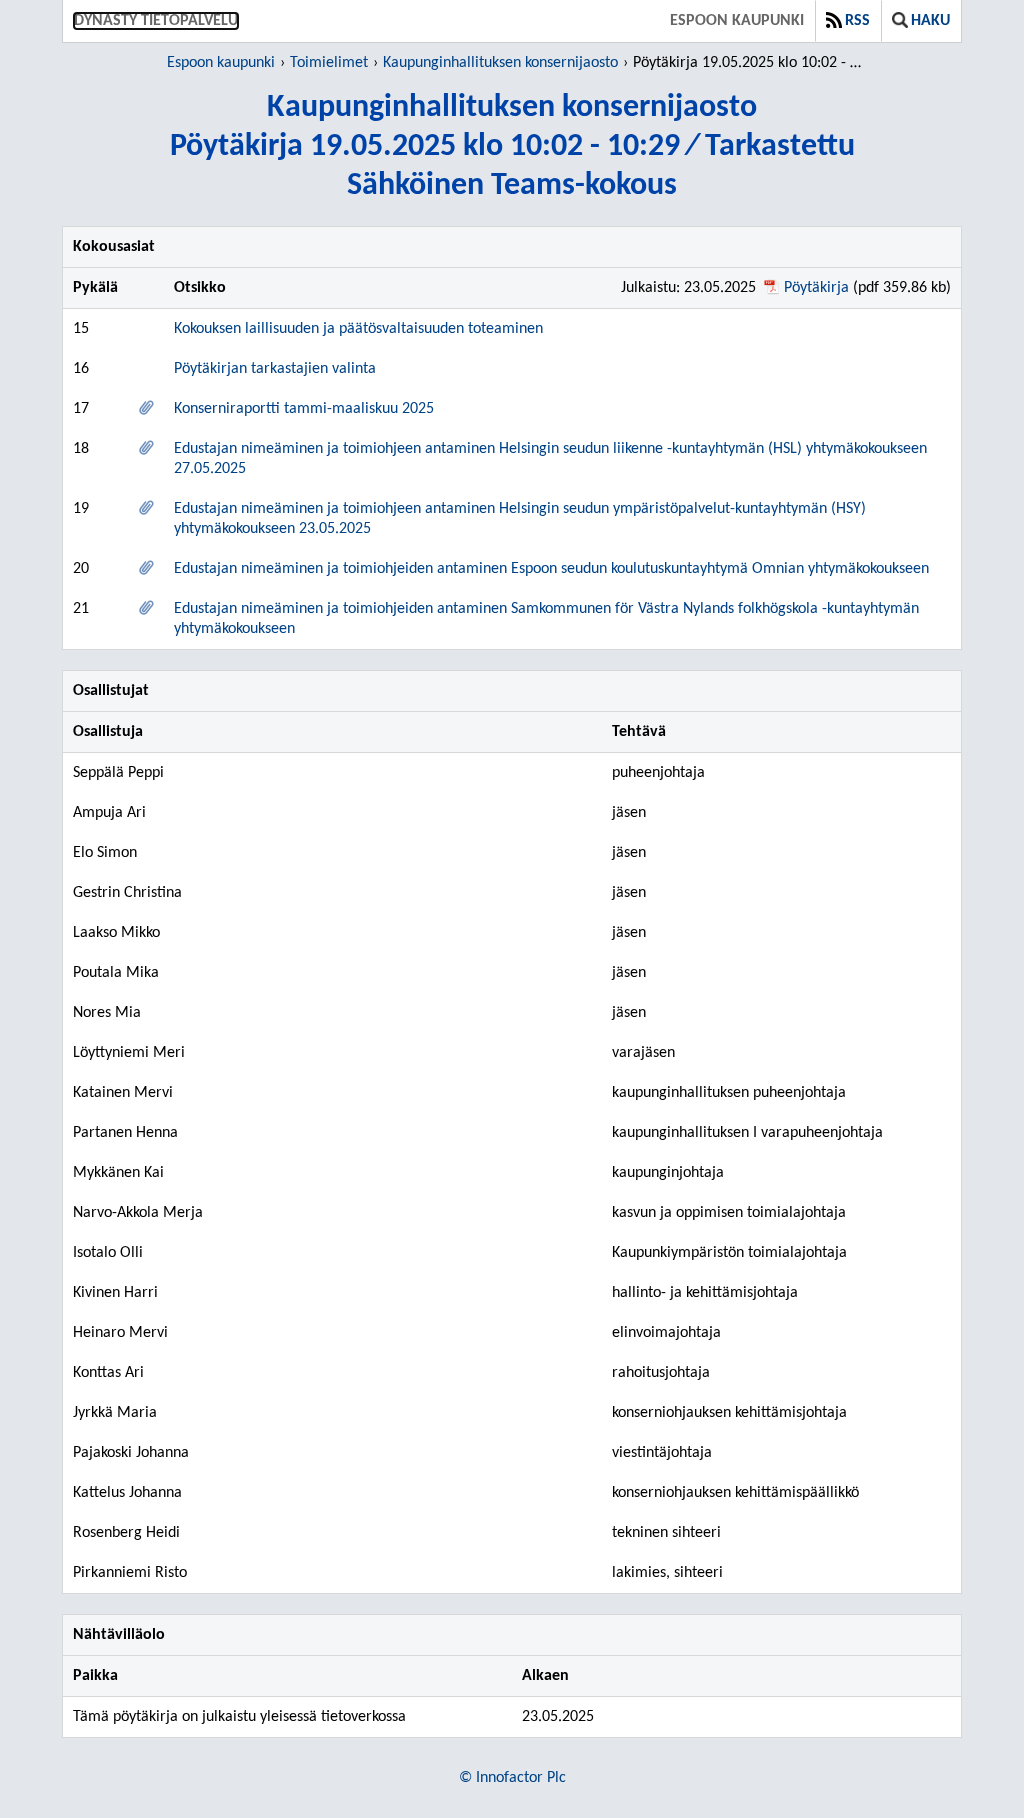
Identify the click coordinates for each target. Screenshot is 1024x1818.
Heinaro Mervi (120, 1333)
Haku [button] (930, 21)
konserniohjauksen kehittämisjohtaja (729, 1413)
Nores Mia (107, 1013)
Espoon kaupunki (737, 21)
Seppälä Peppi (118, 773)
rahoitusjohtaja (661, 1373)
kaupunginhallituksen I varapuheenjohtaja (747, 1133)
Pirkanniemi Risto (130, 1573)
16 (81, 369)
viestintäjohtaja (662, 1453)
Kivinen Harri (115, 1293)
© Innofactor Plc (512, 1778)
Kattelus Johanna (127, 1493)
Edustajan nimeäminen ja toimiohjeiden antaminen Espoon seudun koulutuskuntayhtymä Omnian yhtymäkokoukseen (551, 569)
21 (81, 609)
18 (81, 449)
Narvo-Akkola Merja (138, 1213)
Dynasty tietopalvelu (156, 21)
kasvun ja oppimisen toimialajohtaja (729, 1213)
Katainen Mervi (123, 1093)
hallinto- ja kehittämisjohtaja (705, 1293)
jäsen (629, 813)
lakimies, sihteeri (667, 1573)
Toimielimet (329, 63)
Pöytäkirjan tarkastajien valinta (275, 369)
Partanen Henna (125, 1133)
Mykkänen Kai (118, 1173)
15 (81, 329)
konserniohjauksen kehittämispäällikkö (735, 1493)
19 (81, 509)
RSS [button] (857, 21)
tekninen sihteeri (666, 1533)
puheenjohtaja (658, 773)
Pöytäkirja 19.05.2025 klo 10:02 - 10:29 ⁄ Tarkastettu (750, 63)
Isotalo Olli (108, 1253)
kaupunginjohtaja (668, 1173)
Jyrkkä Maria (115, 1413)
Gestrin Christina (127, 893)
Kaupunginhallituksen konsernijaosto (500, 63)
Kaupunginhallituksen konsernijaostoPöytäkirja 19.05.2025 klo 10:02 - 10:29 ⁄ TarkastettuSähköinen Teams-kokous (512, 147)
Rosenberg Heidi (126, 1533)
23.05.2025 (558, 1717)
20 (81, 569)
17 (81, 409)
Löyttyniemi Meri (129, 1053)
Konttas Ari (108, 1373)
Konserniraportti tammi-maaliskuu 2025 (304, 409)
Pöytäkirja (816, 288)
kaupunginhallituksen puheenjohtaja (729, 1093)
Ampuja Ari (109, 813)
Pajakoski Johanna (131, 1453)
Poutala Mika (116, 973)
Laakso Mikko (116, 933)
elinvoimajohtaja (666, 1333)
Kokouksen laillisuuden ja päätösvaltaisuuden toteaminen (358, 329)
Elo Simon (105, 853)
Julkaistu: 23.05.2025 (688, 288)
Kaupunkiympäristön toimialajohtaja (729, 1253)
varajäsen (643, 1053)
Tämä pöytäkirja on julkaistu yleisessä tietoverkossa (239, 1717)
